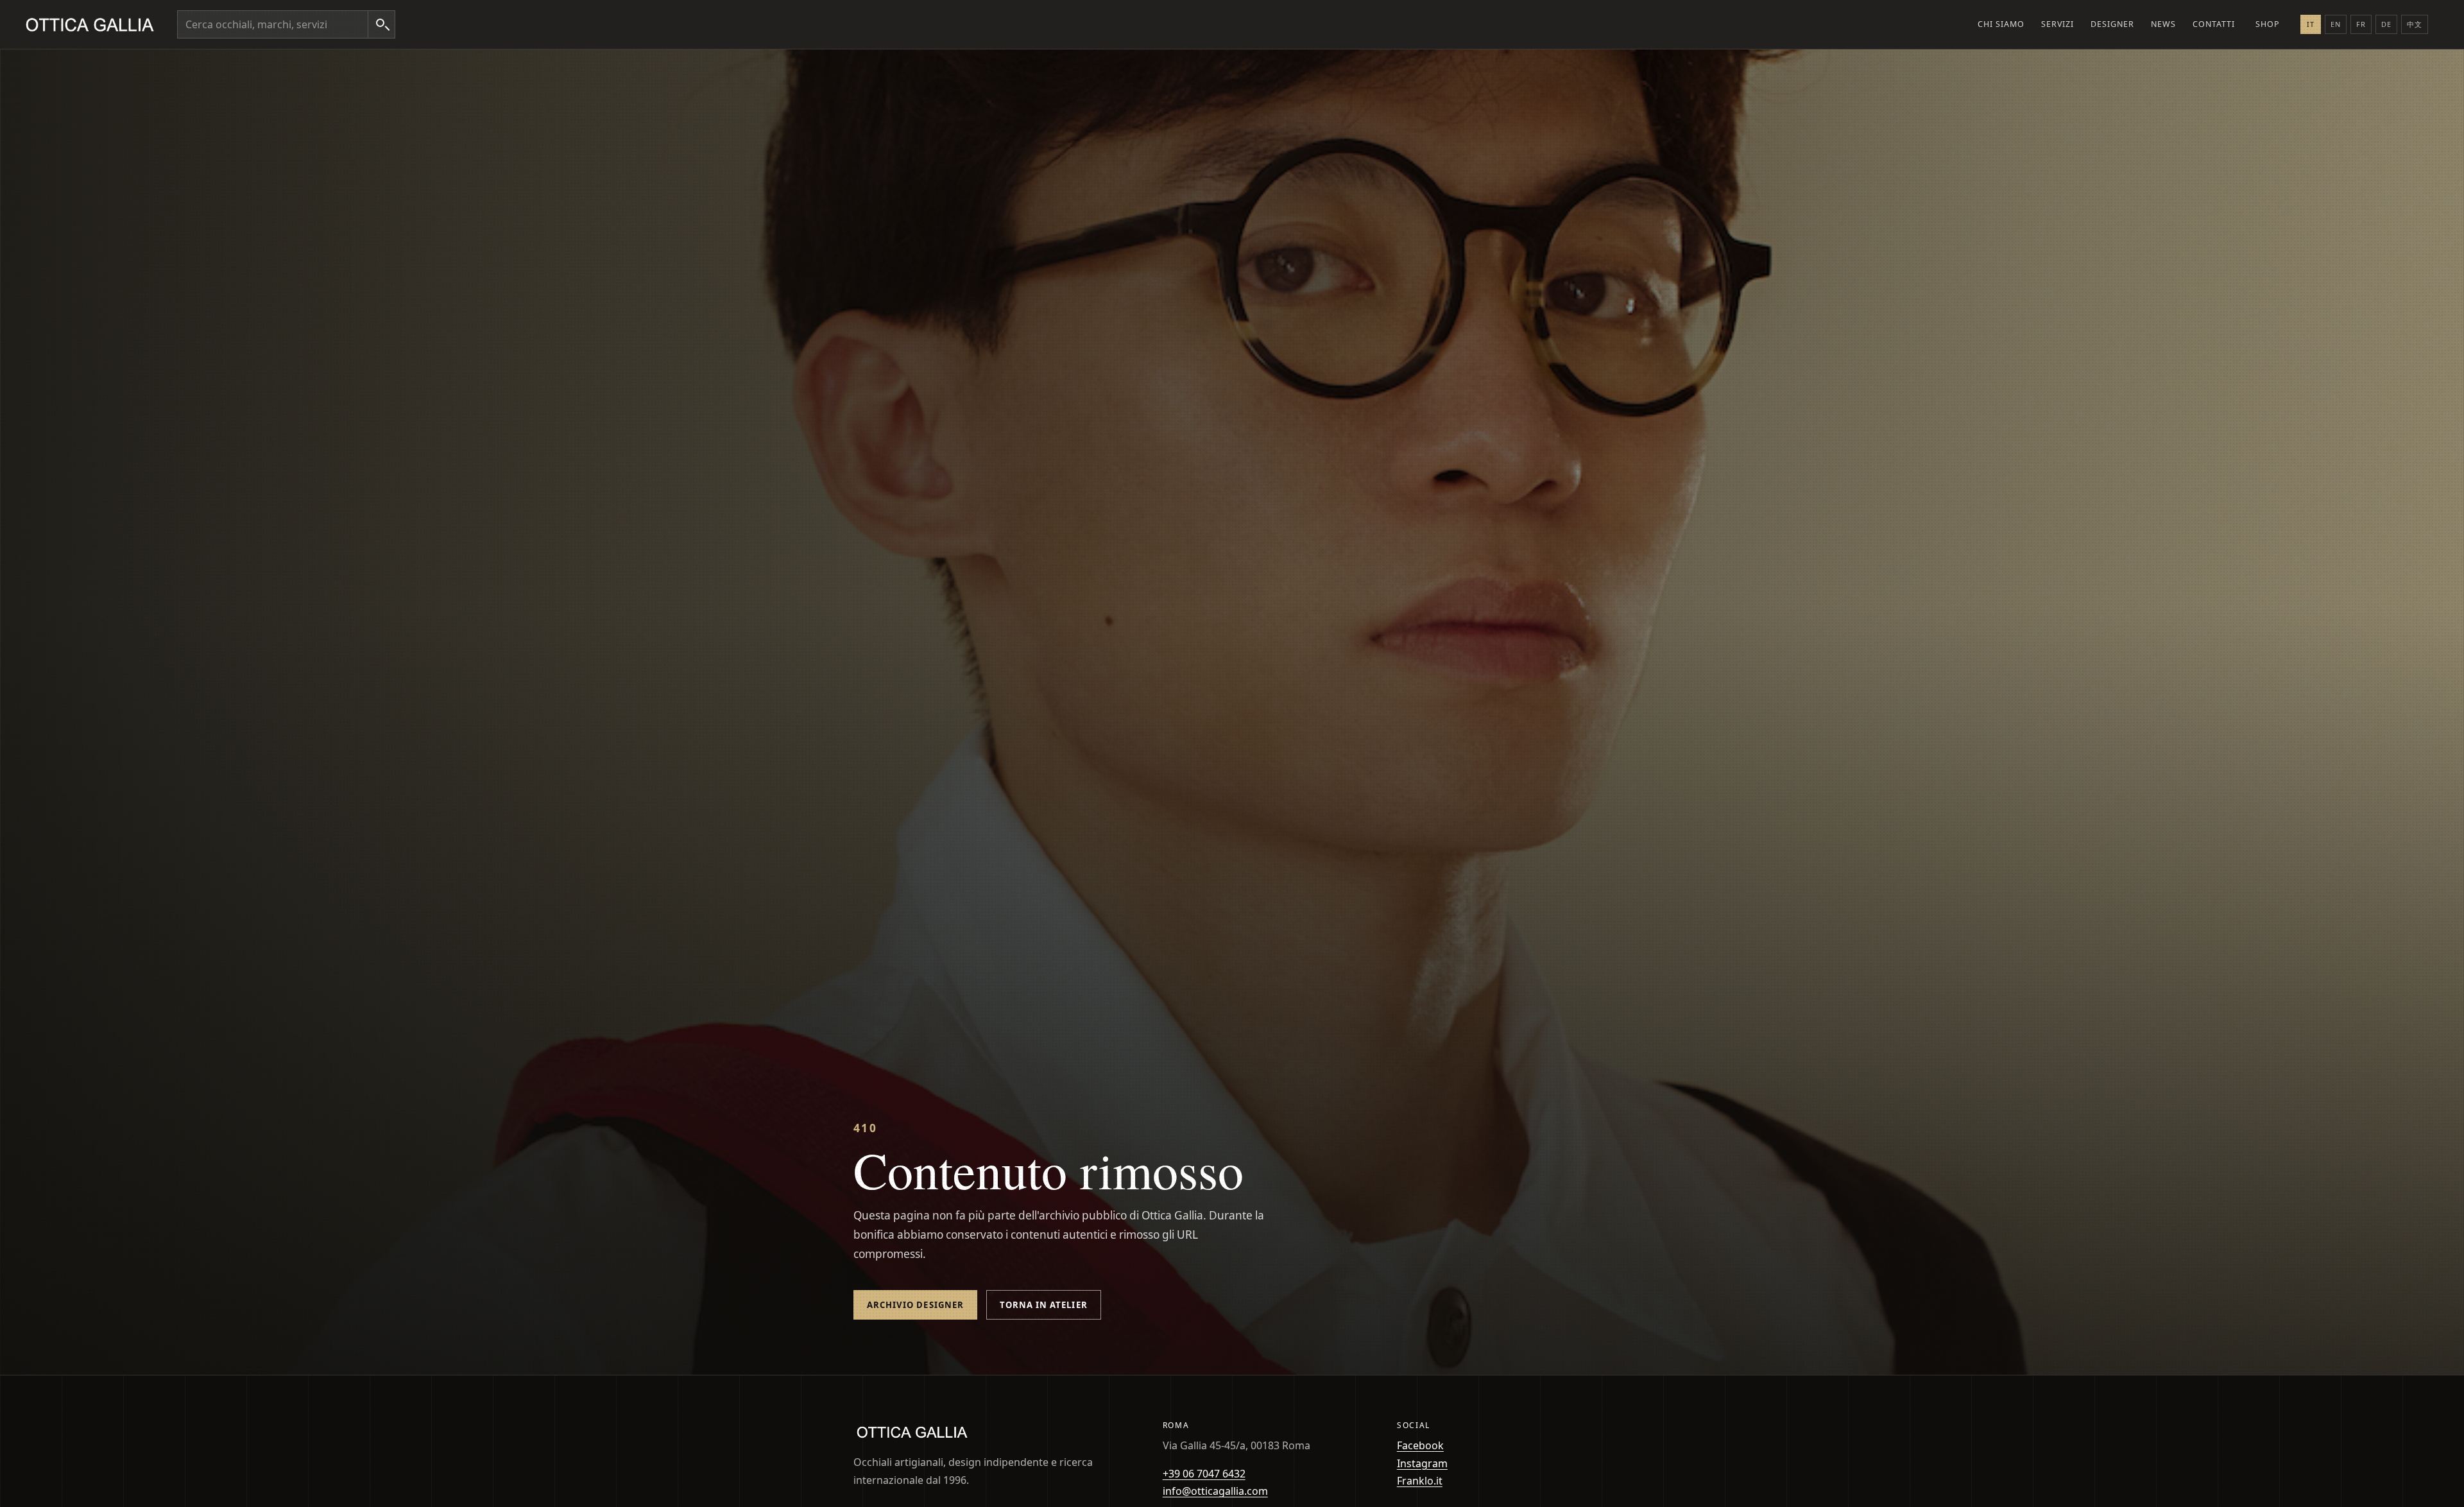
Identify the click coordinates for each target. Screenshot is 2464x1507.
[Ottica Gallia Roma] (92, 24)
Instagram (1422, 1463)
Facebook (1420, 1445)
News (2163, 24)
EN (2336, 24)
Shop (2268, 24)
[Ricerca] (381, 24)
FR (2361, 24)
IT (2311, 24)
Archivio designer (915, 1305)
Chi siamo (2001, 24)
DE (2386, 24)
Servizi (2058, 24)
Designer (2112, 24)
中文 (2415, 24)
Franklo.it (1420, 1481)
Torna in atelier (1044, 1305)
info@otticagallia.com (1215, 1491)
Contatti (2214, 24)
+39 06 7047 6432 (1204, 1474)
